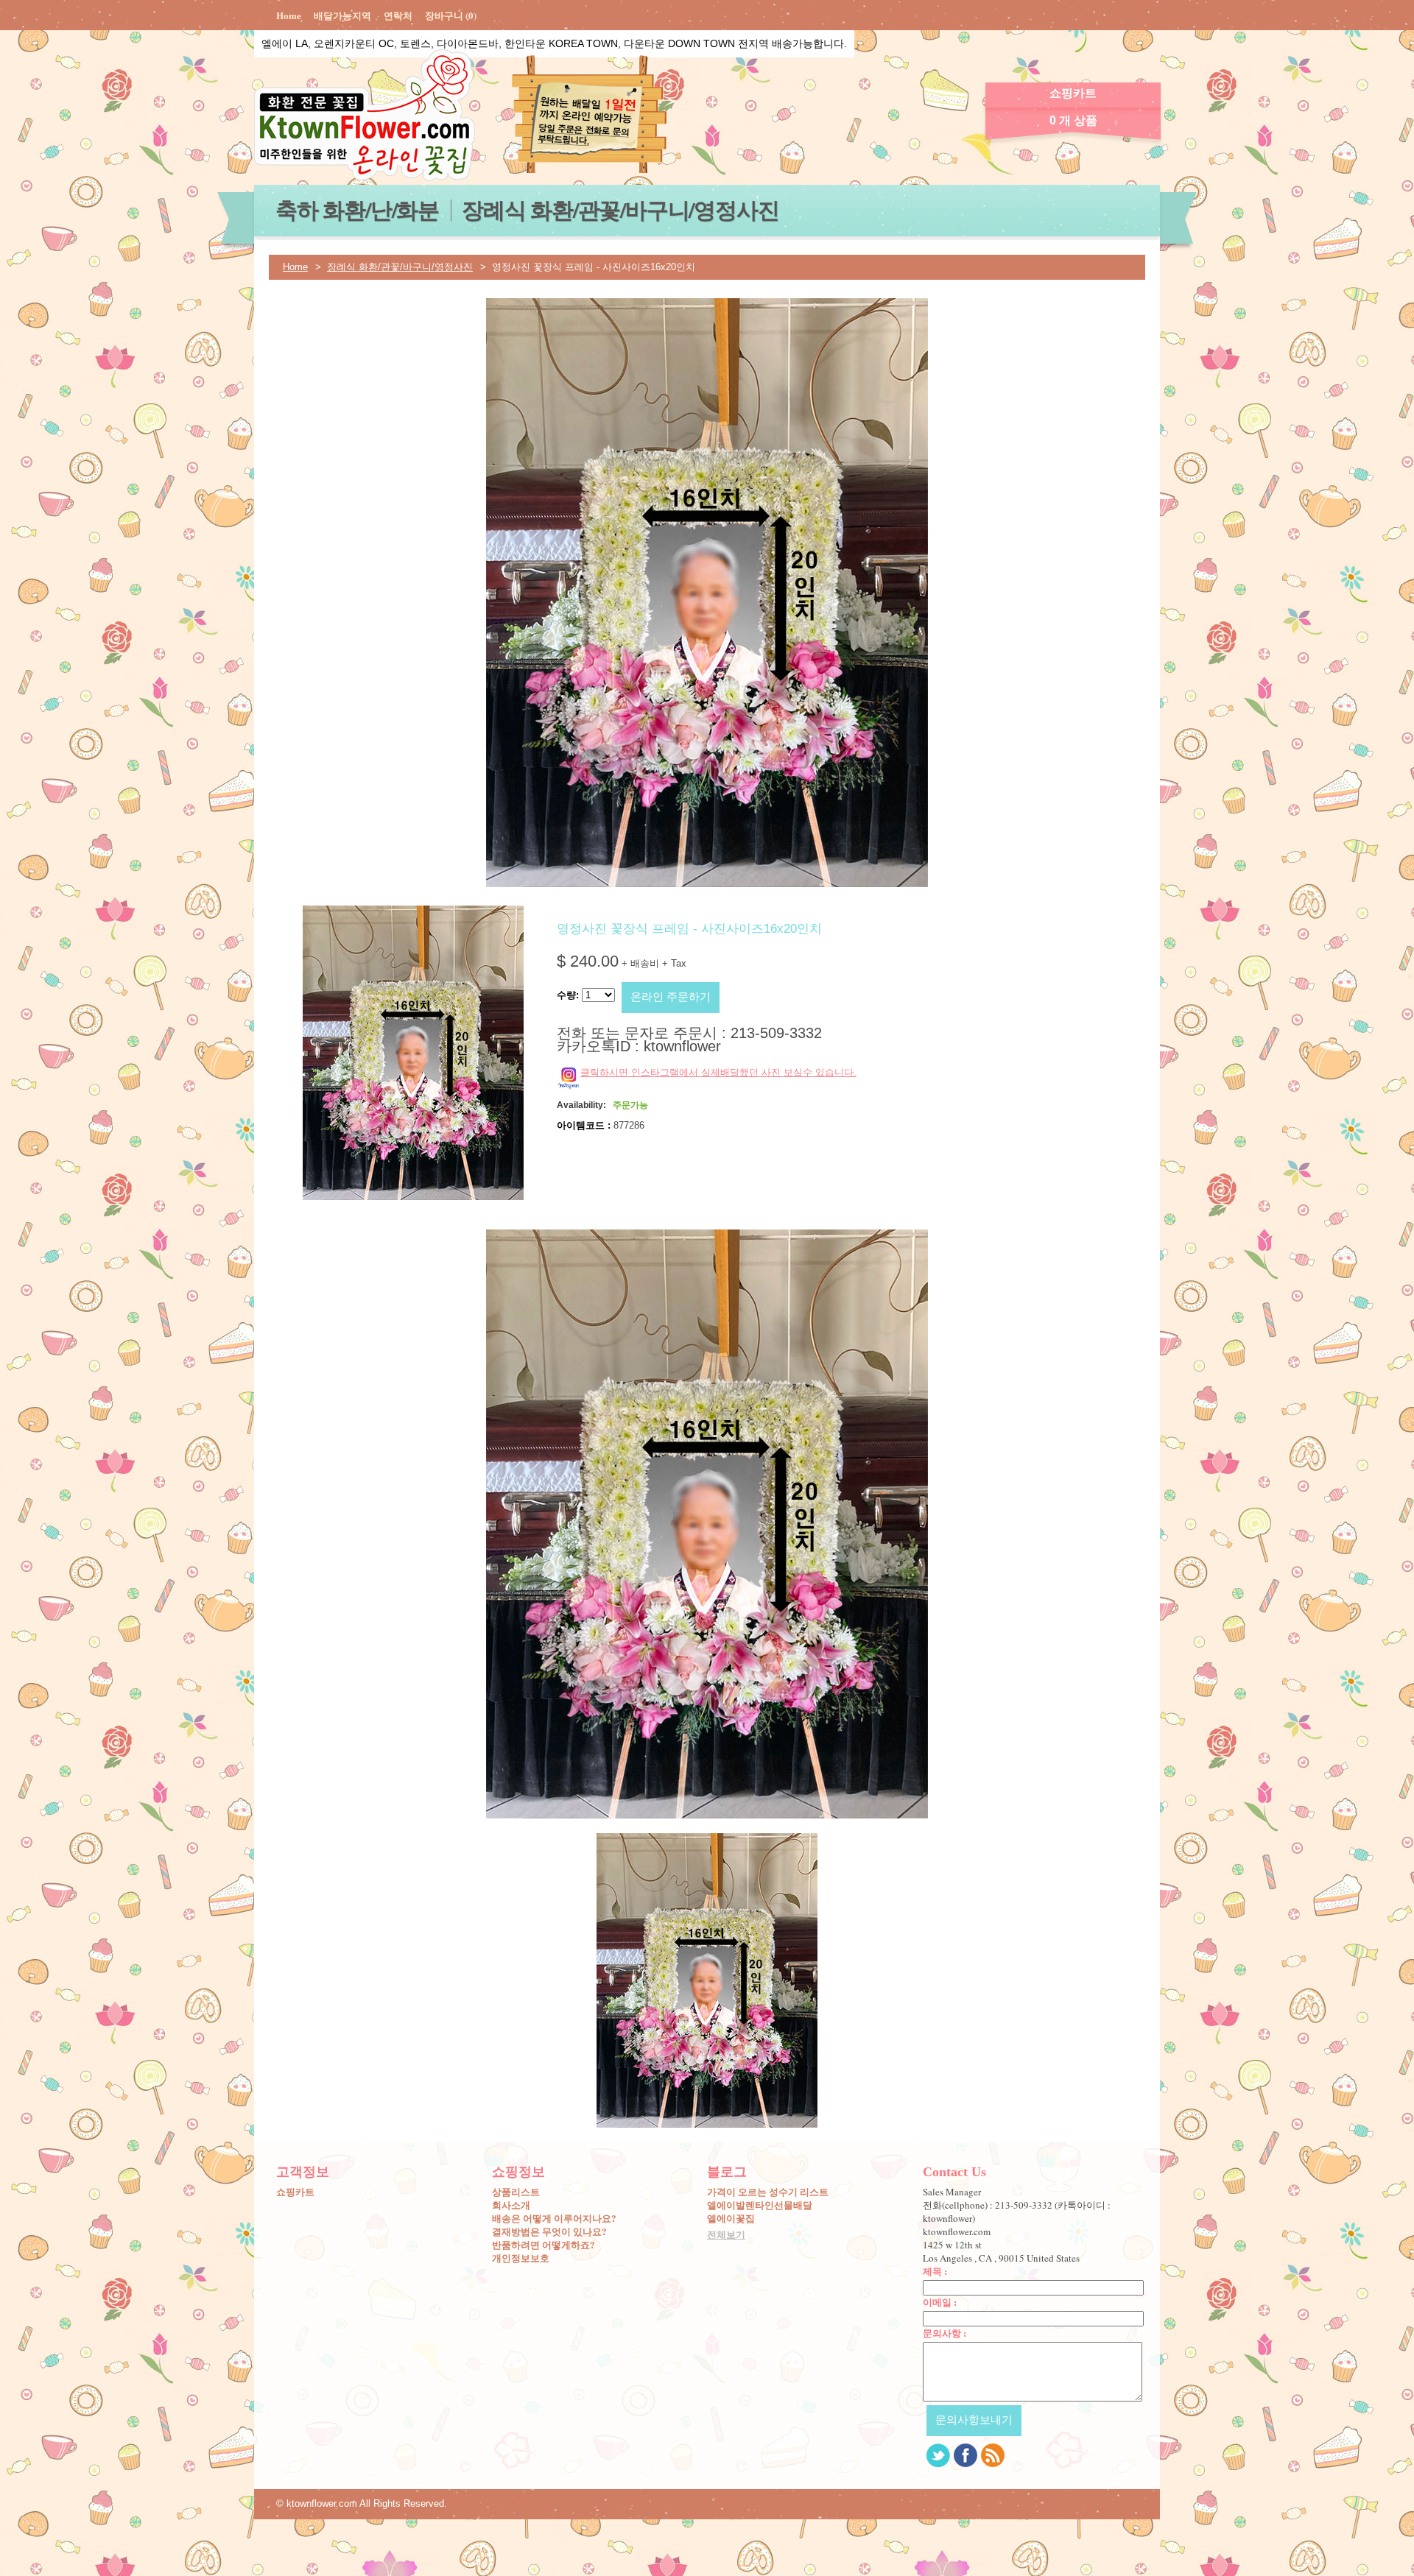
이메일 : (940, 2302)
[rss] (993, 2455)
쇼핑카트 (295, 2192)
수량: (568, 995)
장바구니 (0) (451, 15)
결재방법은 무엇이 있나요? (549, 2231)
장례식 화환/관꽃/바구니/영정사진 (620, 209)
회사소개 (511, 2205)
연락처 (398, 15)
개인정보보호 (521, 2258)
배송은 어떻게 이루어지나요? (554, 2218)
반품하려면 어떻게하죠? (544, 2245)
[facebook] (965, 2455)
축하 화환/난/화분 (357, 209)
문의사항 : (945, 2333)
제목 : (935, 2271)
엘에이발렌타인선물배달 (760, 2205)
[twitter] (938, 2455)
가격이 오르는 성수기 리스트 (768, 2192)
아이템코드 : (584, 1125)
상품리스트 (516, 2192)
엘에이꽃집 (731, 2218)
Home (289, 15)
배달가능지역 (342, 15)
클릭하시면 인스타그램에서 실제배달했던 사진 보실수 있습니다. (718, 1072)
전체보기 (726, 2234)
